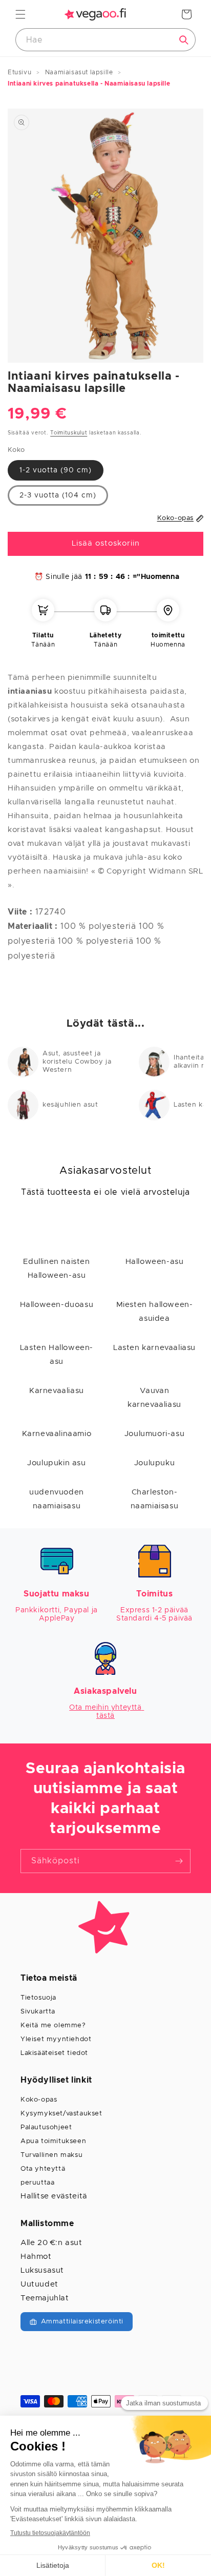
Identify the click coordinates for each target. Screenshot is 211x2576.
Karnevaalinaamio (57, 1434)
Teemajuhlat (45, 2298)
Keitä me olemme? (53, 2026)
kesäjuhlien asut (70, 1105)
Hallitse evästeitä (54, 2196)
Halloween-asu (155, 1262)
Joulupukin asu (56, 1463)
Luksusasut (42, 2270)
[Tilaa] (179, 1861)
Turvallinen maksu (51, 2155)
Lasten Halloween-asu (57, 1355)
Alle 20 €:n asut (51, 2243)
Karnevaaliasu (57, 1391)
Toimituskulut (69, 433)
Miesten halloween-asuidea (155, 1312)
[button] (20, 14)
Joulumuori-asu (154, 1434)
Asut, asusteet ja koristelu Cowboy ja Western (77, 1062)
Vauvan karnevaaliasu (154, 1398)
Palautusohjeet (46, 2127)
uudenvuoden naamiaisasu (57, 1499)
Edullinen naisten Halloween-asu (56, 1269)
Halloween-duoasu (57, 1305)
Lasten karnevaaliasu (154, 1348)
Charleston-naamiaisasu (155, 1499)
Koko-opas (39, 2100)
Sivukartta (38, 2012)
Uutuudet (39, 2284)
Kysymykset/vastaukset (61, 2114)
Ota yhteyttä (43, 2169)
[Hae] (184, 40)
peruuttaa (37, 2183)
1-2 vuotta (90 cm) (56, 470)
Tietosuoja (38, 1998)
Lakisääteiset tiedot (54, 2053)
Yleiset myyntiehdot (56, 2039)
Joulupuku (154, 1463)
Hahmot (36, 2257)
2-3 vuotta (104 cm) (58, 495)
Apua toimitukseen (53, 2141)
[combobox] (105, 40)
